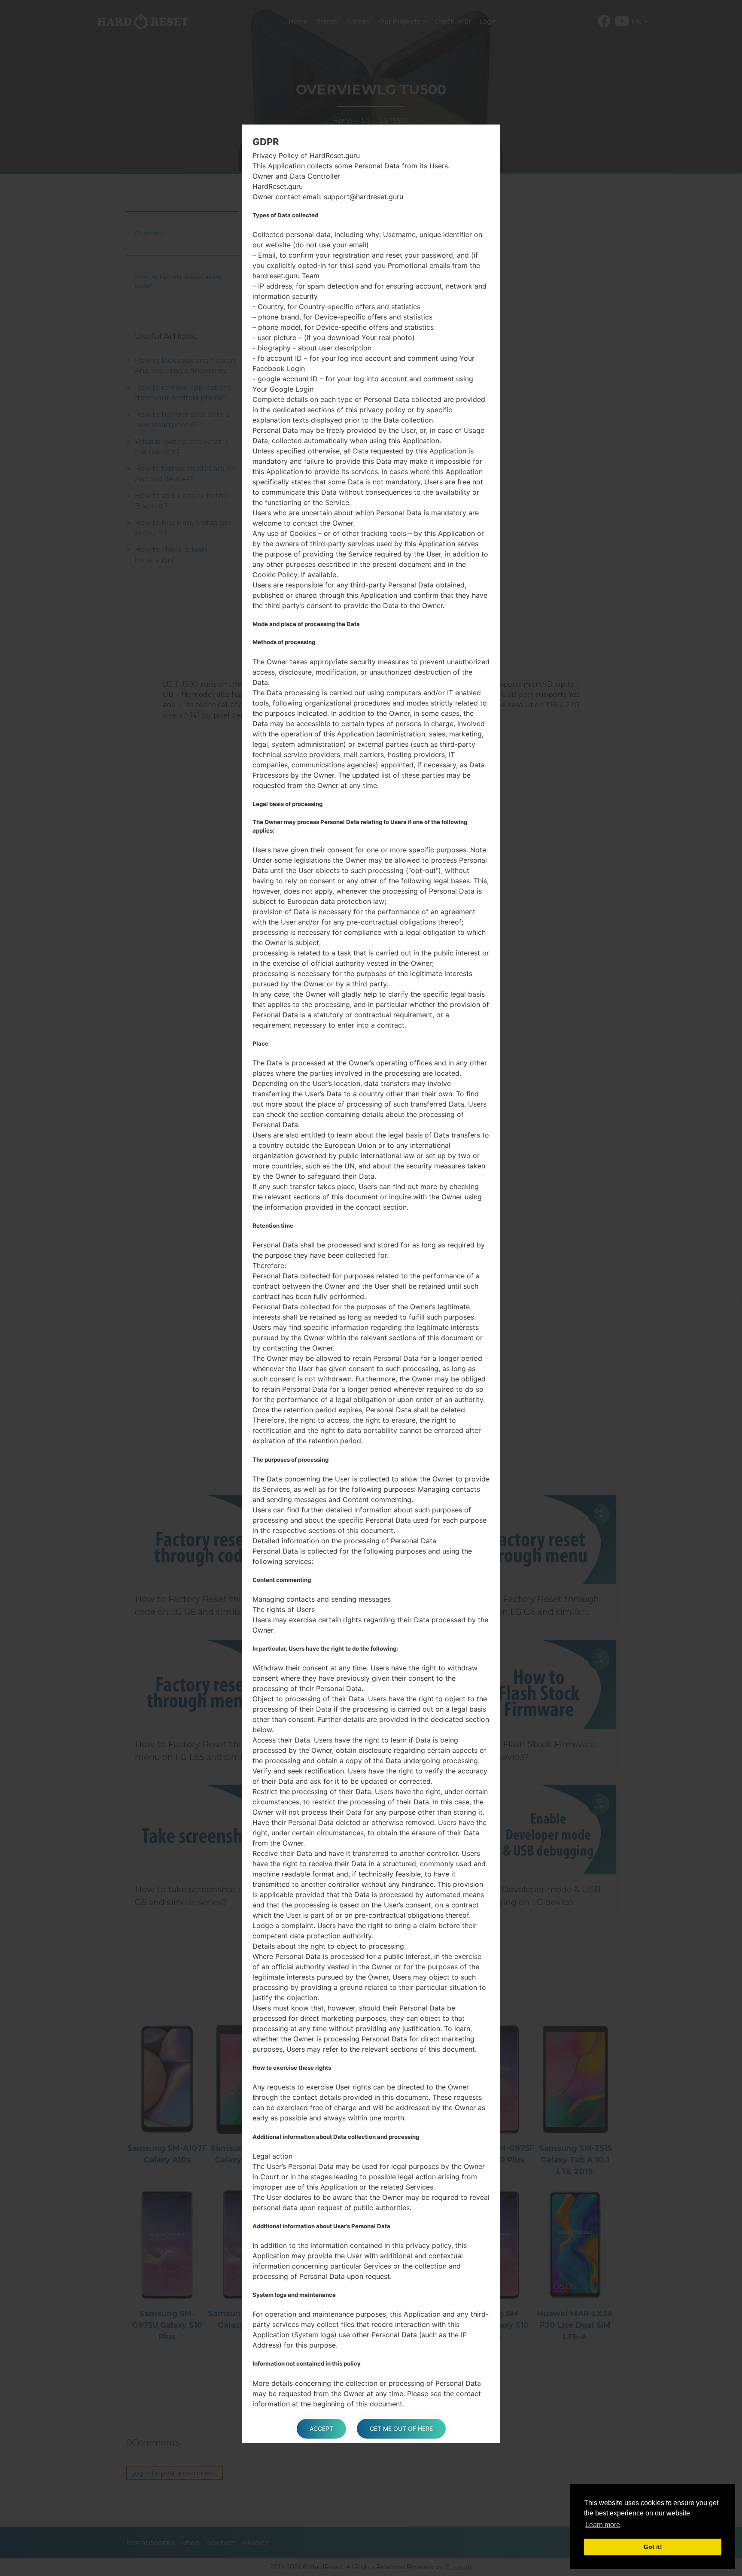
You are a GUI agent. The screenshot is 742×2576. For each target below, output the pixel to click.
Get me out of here (401, 2428)
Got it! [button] (653, 2547)
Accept (321, 2428)
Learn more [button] (603, 2525)
